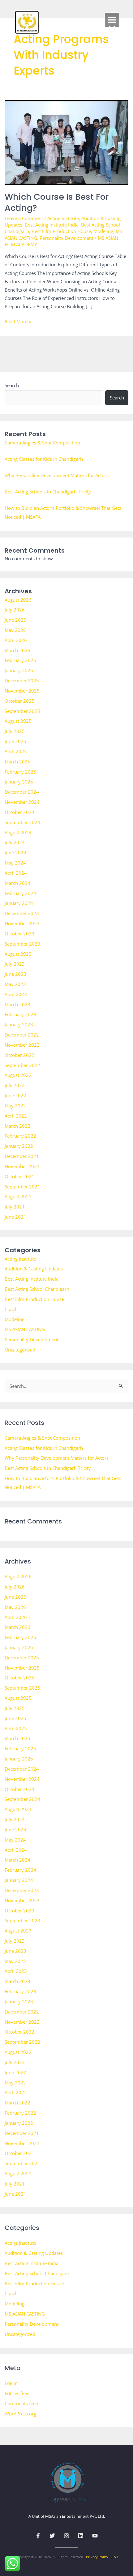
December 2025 (22, 681)
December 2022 (22, 1035)
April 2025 (16, 751)
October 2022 (19, 1055)
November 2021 (22, 1166)
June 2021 (15, 1217)
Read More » (18, 321)
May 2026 (15, 630)
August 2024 (18, 832)
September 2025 (22, 711)
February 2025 (20, 772)
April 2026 (16, 640)
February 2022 (20, 1136)
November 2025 (22, 691)
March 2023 (17, 1004)
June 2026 (15, 620)
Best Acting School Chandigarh (37, 1289)
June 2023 (15, 974)
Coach (11, 1309)
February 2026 (20, 660)
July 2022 (15, 1085)
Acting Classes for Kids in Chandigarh (44, 459)
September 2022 (22, 1065)
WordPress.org (20, 2414)
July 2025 (15, 731)
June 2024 (15, 853)
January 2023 (19, 1024)
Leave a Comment (24, 218)
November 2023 (22, 923)
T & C (115, 2557)
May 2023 (15, 984)
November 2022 (22, 1045)
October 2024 (19, 812)
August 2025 (18, 721)
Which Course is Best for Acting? (57, 202)
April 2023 (16, 994)
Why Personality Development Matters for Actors (57, 475)
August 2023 (18, 954)
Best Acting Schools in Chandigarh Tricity (48, 492)
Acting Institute (63, 218)
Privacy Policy (97, 2557)
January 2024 (19, 903)
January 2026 (19, 670)
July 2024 (15, 842)
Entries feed (17, 2393)
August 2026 (18, 600)
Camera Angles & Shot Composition (42, 443)
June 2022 (15, 1095)
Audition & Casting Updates (34, 1269)
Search (12, 385)
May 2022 (15, 1106)
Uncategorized (20, 1350)
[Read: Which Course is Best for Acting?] (67, 142)
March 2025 (17, 762)
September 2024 (22, 822)
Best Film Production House (61, 231)
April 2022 (16, 1116)
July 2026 (15, 610)
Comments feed (21, 2403)
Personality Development (66, 238)
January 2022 (19, 1146)
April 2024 (16, 873)
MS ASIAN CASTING (25, 1329)
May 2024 (15, 863)
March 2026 (17, 650)
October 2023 (19, 934)
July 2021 (15, 1207)
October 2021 (19, 1176)
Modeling (103, 231)
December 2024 (22, 792)
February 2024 (20, 893)
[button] (112, 20)
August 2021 (18, 1196)
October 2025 (19, 701)
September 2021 (22, 1187)
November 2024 (22, 802)
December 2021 (22, 1156)
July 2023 (15, 964)
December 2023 (22, 913)
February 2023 (20, 1014)
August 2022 (18, 1075)
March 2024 (17, 883)
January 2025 (19, 782)
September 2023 (22, 944)
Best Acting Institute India (52, 225)
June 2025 (15, 741)
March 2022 (17, 1126)
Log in (11, 2383)
